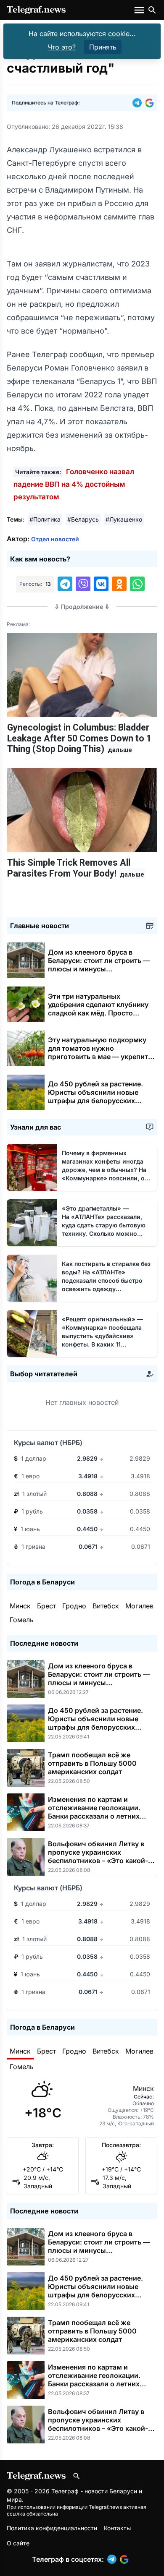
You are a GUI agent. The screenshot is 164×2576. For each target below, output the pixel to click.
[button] (139, 103)
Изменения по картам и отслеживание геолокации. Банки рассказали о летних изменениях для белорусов (94, 1812)
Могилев (139, 1606)
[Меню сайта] (140, 10)
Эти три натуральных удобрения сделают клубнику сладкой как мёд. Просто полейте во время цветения (98, 1013)
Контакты (117, 2528)
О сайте (18, 2543)
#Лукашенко (124, 519)
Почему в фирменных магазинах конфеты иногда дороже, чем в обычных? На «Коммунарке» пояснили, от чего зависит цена (106, 1170)
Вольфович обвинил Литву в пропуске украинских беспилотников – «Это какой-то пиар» (102, 1856)
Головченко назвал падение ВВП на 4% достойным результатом (74, 484)
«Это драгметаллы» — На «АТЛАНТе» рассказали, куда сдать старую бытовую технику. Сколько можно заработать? (105, 1225)
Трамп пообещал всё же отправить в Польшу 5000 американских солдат (92, 1763)
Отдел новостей (55, 539)
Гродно (74, 1606)
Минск (20, 1606)
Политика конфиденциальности (52, 2528)
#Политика (45, 519)
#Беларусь (83, 519)
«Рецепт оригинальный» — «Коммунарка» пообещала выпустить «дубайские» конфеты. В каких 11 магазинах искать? (102, 1336)
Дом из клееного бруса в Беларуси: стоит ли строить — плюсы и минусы (99, 965)
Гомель (22, 1620)
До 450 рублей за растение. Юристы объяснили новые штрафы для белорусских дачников (95, 1096)
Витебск (106, 1606)
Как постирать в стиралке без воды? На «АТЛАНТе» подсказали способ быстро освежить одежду (106, 1280)
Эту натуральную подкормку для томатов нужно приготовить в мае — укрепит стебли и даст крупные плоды (99, 1057)
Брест (46, 1606)
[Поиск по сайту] (152, 10)
